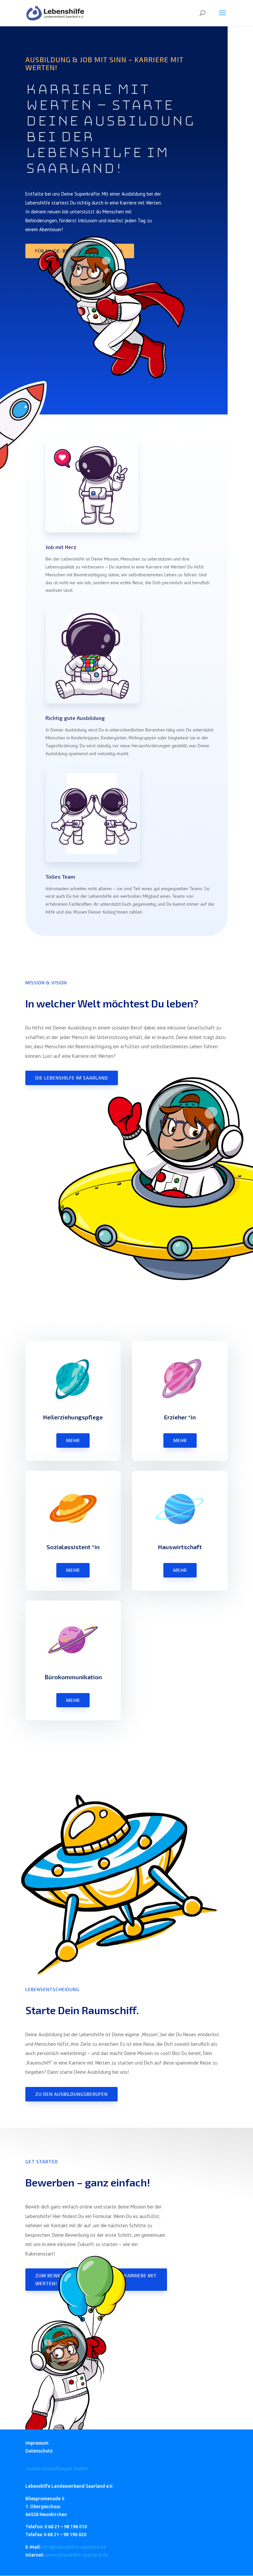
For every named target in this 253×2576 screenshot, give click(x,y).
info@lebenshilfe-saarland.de (74, 2547)
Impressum (37, 2443)
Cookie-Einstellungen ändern (57, 2469)
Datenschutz (39, 2451)
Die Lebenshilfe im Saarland (72, 1078)
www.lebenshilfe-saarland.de (77, 2555)
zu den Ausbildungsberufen (71, 2094)
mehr (73, 1440)
